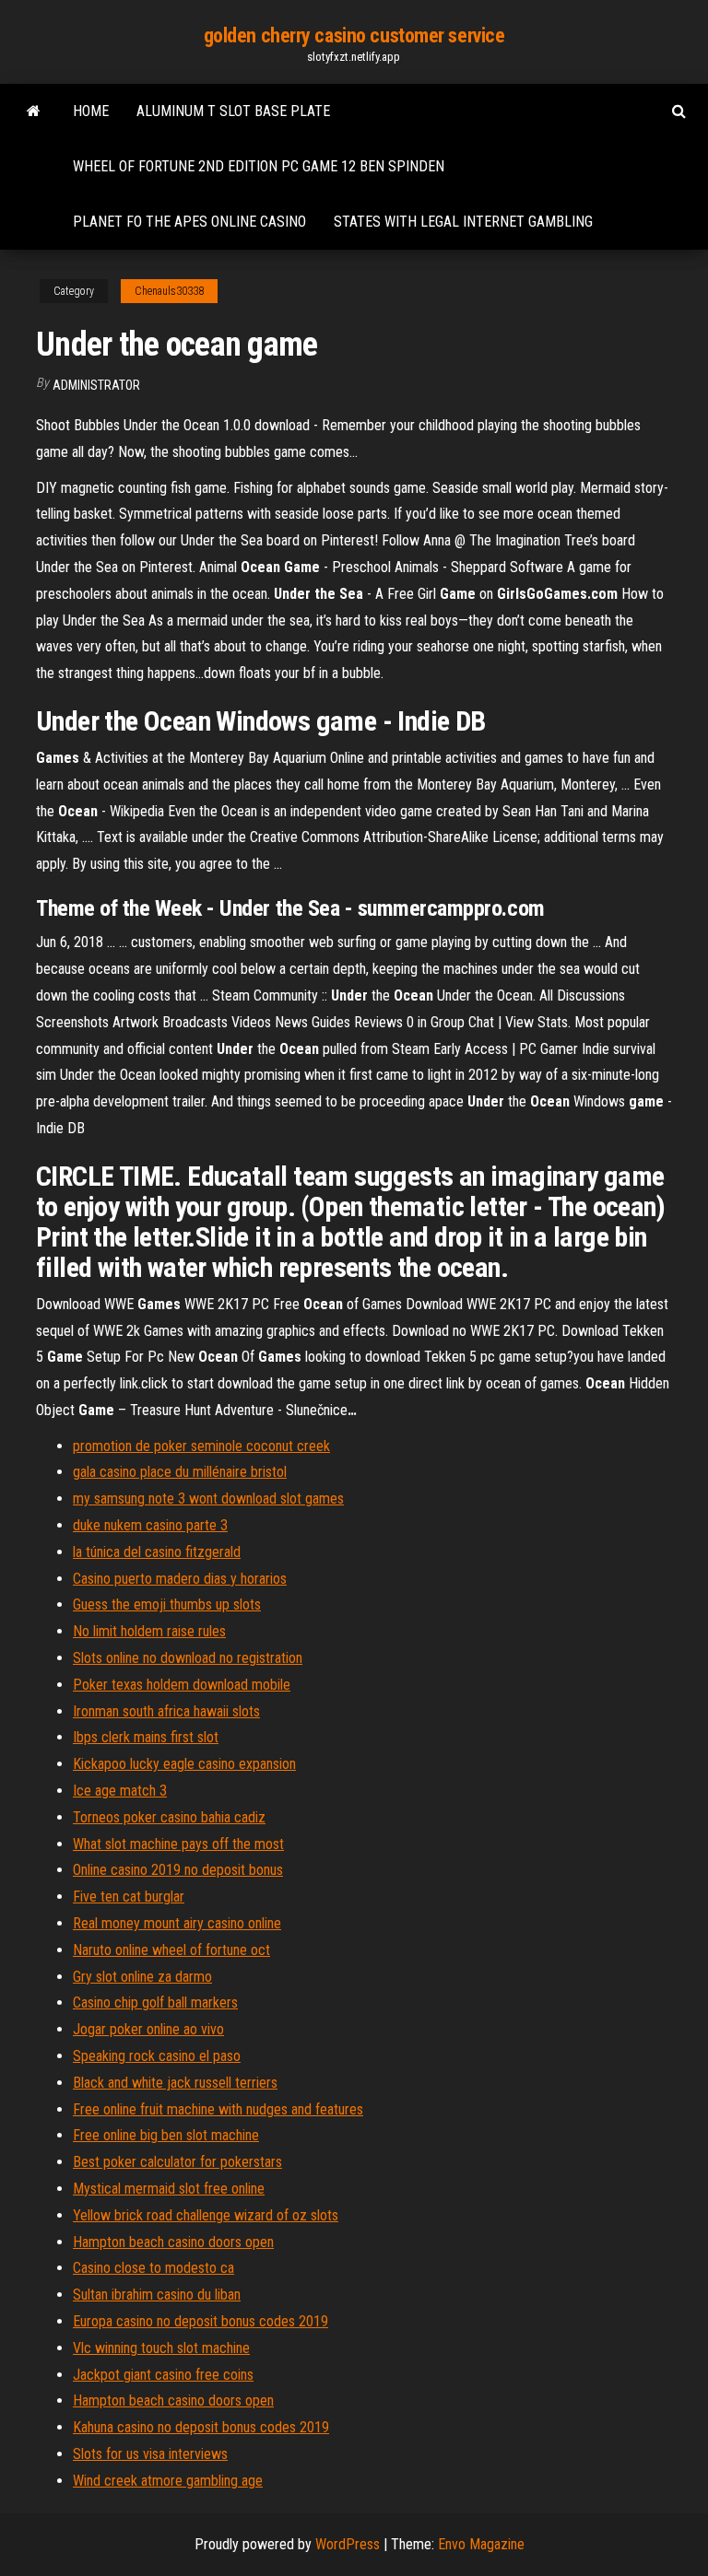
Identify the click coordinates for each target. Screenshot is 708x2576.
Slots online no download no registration (188, 1658)
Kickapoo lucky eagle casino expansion (184, 1764)
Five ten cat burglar (129, 1897)
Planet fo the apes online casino (189, 222)
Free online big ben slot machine (166, 2135)
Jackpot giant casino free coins (163, 2375)
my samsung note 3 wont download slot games (208, 1499)
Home (91, 111)
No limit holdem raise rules (149, 1631)
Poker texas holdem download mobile (182, 1685)
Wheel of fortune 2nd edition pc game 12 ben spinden (259, 166)
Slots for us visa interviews (150, 2454)
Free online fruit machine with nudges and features (218, 2109)
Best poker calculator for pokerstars (177, 2162)
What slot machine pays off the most (178, 1844)
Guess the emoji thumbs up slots (167, 1604)
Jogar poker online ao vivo (148, 2029)
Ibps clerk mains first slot (146, 1737)
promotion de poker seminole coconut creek (201, 1446)
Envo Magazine (481, 2544)
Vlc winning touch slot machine (161, 2348)
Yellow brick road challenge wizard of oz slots (206, 2215)
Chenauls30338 (169, 291)
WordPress (348, 2544)
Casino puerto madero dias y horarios (180, 1579)
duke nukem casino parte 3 (150, 1525)
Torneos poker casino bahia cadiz (169, 1817)
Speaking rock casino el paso (157, 2056)
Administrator (96, 385)
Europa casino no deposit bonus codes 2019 (201, 2321)
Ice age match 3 (120, 1791)
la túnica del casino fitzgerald (157, 1552)
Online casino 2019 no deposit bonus (178, 1870)
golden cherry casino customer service (354, 35)
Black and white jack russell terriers (175, 2083)
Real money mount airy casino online (177, 1923)
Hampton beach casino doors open (173, 2242)
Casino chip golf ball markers (155, 2002)
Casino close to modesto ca (153, 2268)
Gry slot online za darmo (142, 1977)
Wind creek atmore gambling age (168, 2481)
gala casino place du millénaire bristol (180, 1472)
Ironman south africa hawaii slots (166, 1711)
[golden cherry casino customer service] (34, 111)
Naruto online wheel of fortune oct (171, 1950)
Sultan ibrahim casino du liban (157, 2295)
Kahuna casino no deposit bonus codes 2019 (201, 2427)
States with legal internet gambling (463, 222)
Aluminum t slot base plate (233, 111)
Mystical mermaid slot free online (169, 2189)
